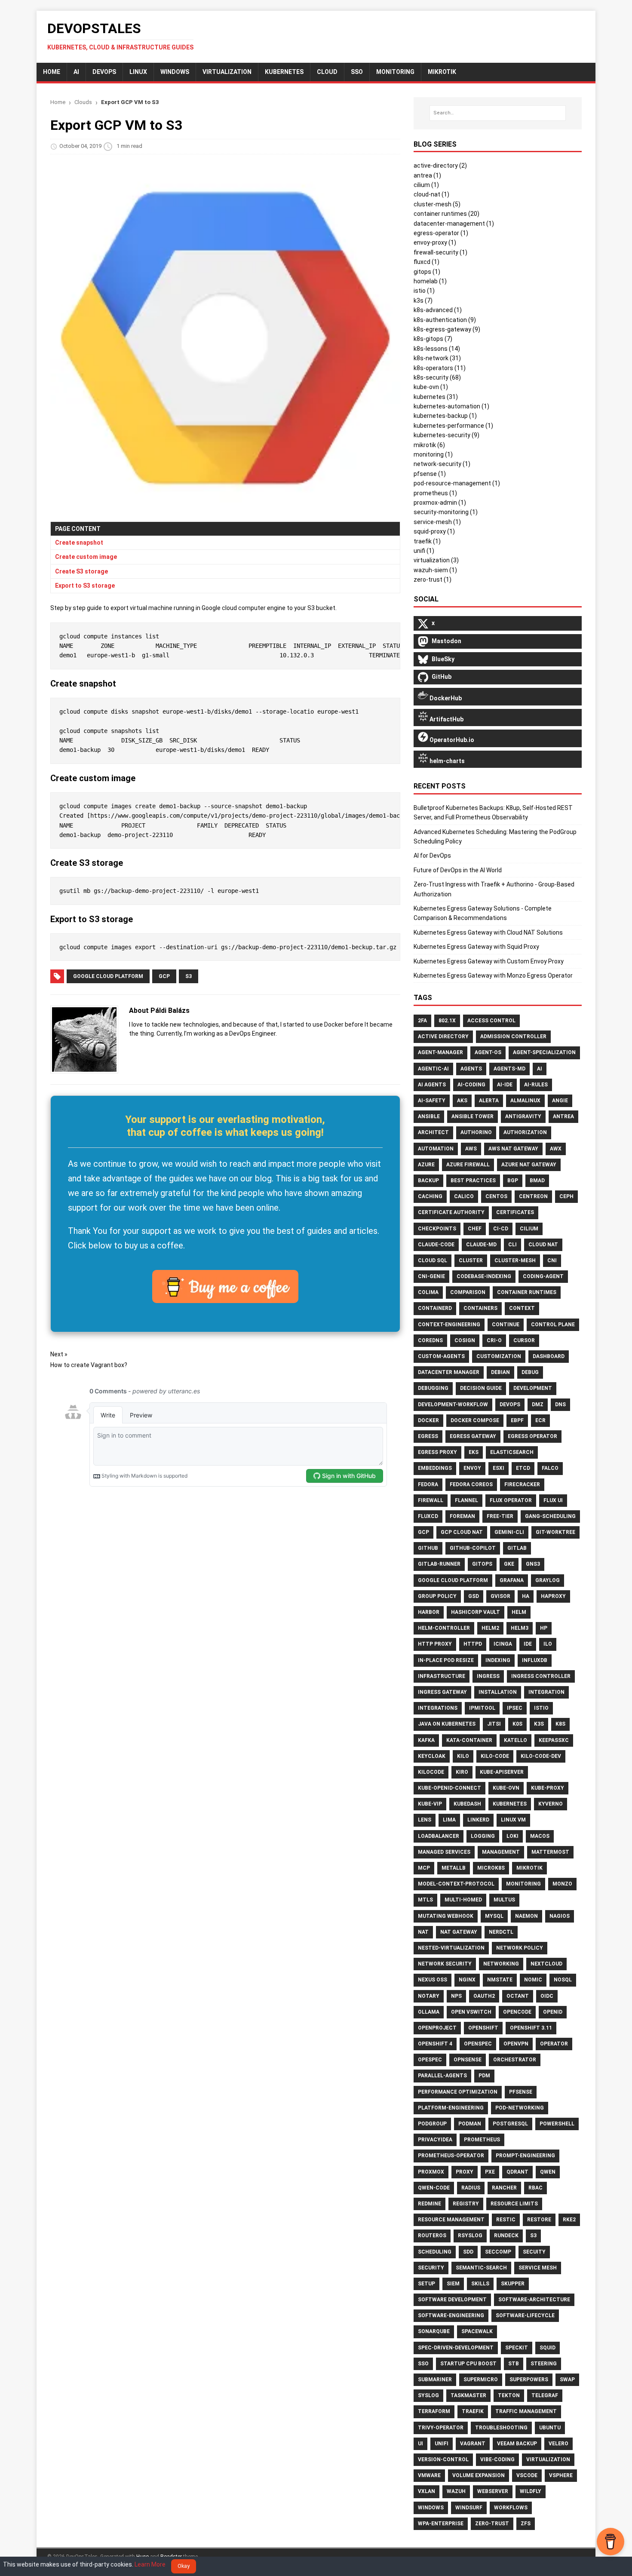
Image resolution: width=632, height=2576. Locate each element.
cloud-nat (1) (431, 194)
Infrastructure (442, 1676)
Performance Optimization (458, 2092)
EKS (474, 1452)
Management (501, 1852)
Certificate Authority (451, 1212)
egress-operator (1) (441, 233)
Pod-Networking (520, 2108)
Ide (528, 1644)
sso (357, 72)
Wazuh (456, 2491)
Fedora (428, 1484)
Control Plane (553, 1325)
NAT (423, 1932)
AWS (471, 1149)
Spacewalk (477, 2331)
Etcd (523, 1468)
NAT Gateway (459, 1932)
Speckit (517, 2348)
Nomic (533, 1980)
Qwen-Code (434, 2188)
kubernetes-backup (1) (445, 416)
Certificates (515, 1212)
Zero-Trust (492, 2524)
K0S (517, 1724)
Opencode (517, 2012)
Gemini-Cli (509, 1532)
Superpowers (529, 2380)
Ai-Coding (471, 1085)
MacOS (540, 1836)
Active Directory (443, 1037)
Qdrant (517, 2172)
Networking (501, 1964)
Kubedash (467, 1804)
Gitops (482, 1564)
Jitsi (494, 1724)
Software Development (452, 2300)
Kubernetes (284, 72)
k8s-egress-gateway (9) (447, 329)
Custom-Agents (441, 1356)
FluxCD (428, 1516)
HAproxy (553, 1596)
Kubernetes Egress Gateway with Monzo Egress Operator (493, 975)
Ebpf (517, 1420)
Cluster (471, 1260)
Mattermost (550, 1852)
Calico (464, 1196)
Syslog (428, 2395)
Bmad (537, 1181)
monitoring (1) (433, 454)
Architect (433, 1132)
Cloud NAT (543, 1245)
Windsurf (469, 2508)
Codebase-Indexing (484, 1276)
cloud (327, 72)
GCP (164, 976)
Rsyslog (470, 2236)
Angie (560, 1101)
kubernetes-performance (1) (453, 426)
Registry (466, 2204)
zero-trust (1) (433, 580)
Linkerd (478, 1820)
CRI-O (494, 1340)
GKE (509, 1564)
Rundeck (506, 2236)
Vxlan (426, 2491)
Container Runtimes (527, 1292)
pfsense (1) (430, 474)
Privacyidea (435, 2140)
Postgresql (510, 2124)
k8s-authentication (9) (445, 320)
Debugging (433, 1388)
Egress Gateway (473, 1436)
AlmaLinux (525, 1101)
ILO (548, 1644)
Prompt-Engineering (525, 2156)
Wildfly (531, 2491)
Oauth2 (484, 1996)
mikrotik (442, 72)
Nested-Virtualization (451, 1948)
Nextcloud (546, 1964)
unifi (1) (424, 551)
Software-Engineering (451, 2315)
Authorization (525, 1132)
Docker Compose (475, 1420)
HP (544, 1628)
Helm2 (490, 1628)
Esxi (499, 1468)
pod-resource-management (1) (457, 483)
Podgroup (432, 2124)
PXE (490, 2172)
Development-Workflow (453, 1405)
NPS (456, 1996)
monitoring (395, 72)
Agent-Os (488, 1052)
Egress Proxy (437, 1452)
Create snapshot (79, 543)
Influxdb (535, 1660)
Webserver (493, 2491)
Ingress (488, 1676)
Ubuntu (550, 2428)
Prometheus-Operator (451, 2156)
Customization (499, 1356)
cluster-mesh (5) (437, 204)
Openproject (437, 2028)
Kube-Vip (430, 1804)
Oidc (547, 1996)
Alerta (489, 1101)
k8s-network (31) (437, 358)
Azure (426, 1165)
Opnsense (468, 2060)
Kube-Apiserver (502, 1772)
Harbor (429, 1612)
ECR (540, 1420)
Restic (506, 2220)
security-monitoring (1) (446, 512)
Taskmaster (468, 2395)
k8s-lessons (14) (437, 349)
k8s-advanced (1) (438, 310)
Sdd (468, 2252)
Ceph (566, 1196)
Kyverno (551, 1804)
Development (533, 1388)
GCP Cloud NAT (462, 1532)
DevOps (104, 72)
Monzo (562, 1884)
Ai (540, 1069)
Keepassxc (554, 1740)
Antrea (563, 1116)
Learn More (150, 2564)
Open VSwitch (471, 2012)
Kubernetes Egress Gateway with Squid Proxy (476, 947)
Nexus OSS (433, 1980)
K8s (560, 1724)
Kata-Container (469, 1740)
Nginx (467, 1980)
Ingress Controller (541, 1676)
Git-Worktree (555, 1532)
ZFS (526, 2524)
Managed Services (444, 1852)
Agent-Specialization (544, 1052)
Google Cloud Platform (108, 976)
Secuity (534, 2252)
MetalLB (454, 1868)
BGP (513, 1181)
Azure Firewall (468, 1165)
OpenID (553, 2012)
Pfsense (521, 2092)
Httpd (473, 1644)
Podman (470, 2124)
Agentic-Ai (433, 1069)
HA (526, 1596)
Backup (428, 1181)
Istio (541, 1708)
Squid (548, 2348)
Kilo (463, 1756)
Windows (175, 72)
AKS (462, 1101)
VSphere (561, 2475)
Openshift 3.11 (531, 2028)
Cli (512, 1245)
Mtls (425, 1900)
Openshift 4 (435, 2044)
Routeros (432, 2236)
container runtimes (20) (446, 214)
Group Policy (437, 1596)
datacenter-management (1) (454, 224)
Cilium (529, 1229)
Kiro (462, 1772)
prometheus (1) (435, 493)
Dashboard (549, 1356)
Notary (429, 1996)
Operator (554, 2044)
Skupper (513, 2284)
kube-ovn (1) (431, 387)
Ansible (429, 1116)
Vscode (527, 2475)
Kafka (426, 1740)
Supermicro (481, 2380)
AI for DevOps (432, 856)
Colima (428, 1292)
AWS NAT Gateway (513, 1149)
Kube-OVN (506, 1788)
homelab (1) (430, 281)
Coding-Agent (543, 1276)
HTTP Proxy (435, 1644)
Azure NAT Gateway (529, 1165)
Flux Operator (511, 1500)
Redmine (430, 2204)
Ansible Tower (472, 1116)
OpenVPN (516, 2044)
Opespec (430, 2060)
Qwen (548, 2172)
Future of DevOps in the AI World (458, 870)
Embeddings (435, 1468)
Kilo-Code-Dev (541, 1756)
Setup (426, 2284)
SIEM (453, 2284)
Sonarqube (434, 2331)
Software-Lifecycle (525, 2315)
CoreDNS (430, 1340)
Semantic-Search (481, 2268)
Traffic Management (526, 2411)
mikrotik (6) (429, 445)
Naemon (526, 1916)
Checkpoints (437, 1229)
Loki (512, 1836)
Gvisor (500, 1596)
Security (431, 2268)
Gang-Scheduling (550, 1516)
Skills (480, 2284)
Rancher (504, 2188)
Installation (498, 1692)
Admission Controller (513, 1037)
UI (420, 2444)
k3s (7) (423, 301)
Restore (539, 2220)
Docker (428, 1420)
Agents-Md (509, 1069)
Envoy (472, 1468)
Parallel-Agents (442, 2076)
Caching (430, 1196)
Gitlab (517, 1548)
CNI (552, 1260)
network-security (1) (442, 464)
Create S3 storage (81, 571)
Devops (510, 1405)
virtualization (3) (436, 560)
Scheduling (435, 2252)
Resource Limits (514, 2204)
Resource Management (451, 2220)
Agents (471, 1069)
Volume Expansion (479, 2475)
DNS (560, 1405)
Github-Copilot (473, 1548)
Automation (436, 1149)
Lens (425, 1820)
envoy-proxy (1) (435, 242)
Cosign (465, 1340)
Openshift (483, 2028)
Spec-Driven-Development (456, 2348)
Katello (515, 1740)
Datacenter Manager (449, 1372)
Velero (558, 2444)
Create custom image (86, 557)
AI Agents (432, 1085)
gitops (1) (427, 272)
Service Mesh (538, 2268)
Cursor (524, 1340)
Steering (544, 2364)
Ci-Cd (501, 1229)
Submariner (435, 2380)
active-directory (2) (440, 166)
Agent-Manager (440, 1052)
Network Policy (520, 1948)
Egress (428, 1436)
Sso (423, 2364)
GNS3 (533, 1564)
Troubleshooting (501, 2428)
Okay (184, 2566)
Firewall (431, 1500)
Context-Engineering (449, 1325)
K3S (539, 1724)
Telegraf (545, 2395)
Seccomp (498, 2252)
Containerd (435, 1308)
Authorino (476, 1132)
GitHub (428, 1548)
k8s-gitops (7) (433, 339)
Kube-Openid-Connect (449, 1788)
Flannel (466, 1500)
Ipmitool (482, 1708)
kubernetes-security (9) (446, 435)
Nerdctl (501, 1932)
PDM (484, 2076)
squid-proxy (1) (434, 531)
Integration (546, 1692)
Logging (483, 1836)
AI (76, 72)
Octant (518, 1996)
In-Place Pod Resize (446, 1660)
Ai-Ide (505, 1085)
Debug (530, 1372)
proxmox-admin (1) (440, 503)
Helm (519, 1612)
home (52, 72)
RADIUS (471, 2188)
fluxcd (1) (426, 262)
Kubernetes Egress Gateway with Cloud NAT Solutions (488, 932)
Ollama (429, 2012)
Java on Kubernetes (447, 1724)
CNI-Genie (431, 1276)
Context (522, 1308)
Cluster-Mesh (515, 1260)
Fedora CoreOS (471, 1484)
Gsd (474, 1596)
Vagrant (473, 2444)
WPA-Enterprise (441, 2524)
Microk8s (491, 1868)
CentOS (496, 1196)
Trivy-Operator (441, 2428)
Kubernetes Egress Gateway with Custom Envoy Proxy (489, 961)
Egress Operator (532, 1436)
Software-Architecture (534, 2300)
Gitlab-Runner (439, 1564)
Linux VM (513, 1820)
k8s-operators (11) (440, 368)
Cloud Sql (433, 1260)
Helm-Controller (444, 1628)
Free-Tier (500, 1516)
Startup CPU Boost (468, 2364)
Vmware (429, 2475)
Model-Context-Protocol (456, 1884)
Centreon (533, 1196)
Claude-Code (436, 1245)
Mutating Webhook (446, 1916)
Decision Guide (481, 1388)
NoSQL (563, 1980)
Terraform (434, 2411)
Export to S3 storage (85, 586)
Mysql (494, 1916)
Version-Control (443, 2459)
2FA (422, 1021)
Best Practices (473, 1181)
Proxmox (431, 2172)
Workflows (511, 2508)
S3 (189, 976)
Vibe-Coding (497, 2459)
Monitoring (523, 1884)
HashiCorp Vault (476, 1612)
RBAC (535, 2188)
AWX (556, 1149)
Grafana (512, 1580)
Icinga (503, 1644)
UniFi (442, 2444)
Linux (138, 72)
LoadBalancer (439, 1836)
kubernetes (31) (436, 397)
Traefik (473, 2411)
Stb (514, 2364)
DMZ (538, 1405)
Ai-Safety (432, 1101)
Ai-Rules (536, 1085)
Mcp (424, 1868)
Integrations (438, 1708)
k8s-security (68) (437, 377)
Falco (550, 1468)
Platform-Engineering (451, 2108)
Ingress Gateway (442, 1692)
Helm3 (520, 1628)
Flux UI (553, 1500)
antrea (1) (427, 175)
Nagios (560, 1916)
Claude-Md (481, 1245)
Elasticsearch (512, 1452)
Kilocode (431, 1772)
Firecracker (522, 1484)
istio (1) (424, 291)
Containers (480, 1308)
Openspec (478, 2044)
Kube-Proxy (548, 1788)
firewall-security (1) (440, 252)
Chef (475, 1229)
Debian (500, 1372)
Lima (449, 1820)
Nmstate (500, 1980)
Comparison (468, 1292)
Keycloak (432, 1756)
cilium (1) (426, 185)
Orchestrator (515, 2060)
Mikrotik (529, 1868)
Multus (504, 1900)
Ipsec (515, 1708)
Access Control (491, 1021)
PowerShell (557, 2124)
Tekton (509, 2395)
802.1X (447, 1021)
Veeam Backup (517, 2444)
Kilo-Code (495, 1756)
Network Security (445, 1964)
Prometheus (482, 2140)
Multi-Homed (463, 1900)
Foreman (462, 1516)
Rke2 (569, 2220)
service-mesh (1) (437, 522)
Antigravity (523, 1116)
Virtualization (227, 72)
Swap (567, 2380)
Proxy (465, 2172)
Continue (506, 1325)
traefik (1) (427, 541)
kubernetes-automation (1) (451, 406)
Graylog (548, 1580)
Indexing (498, 1660)
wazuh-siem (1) (435, 570)
